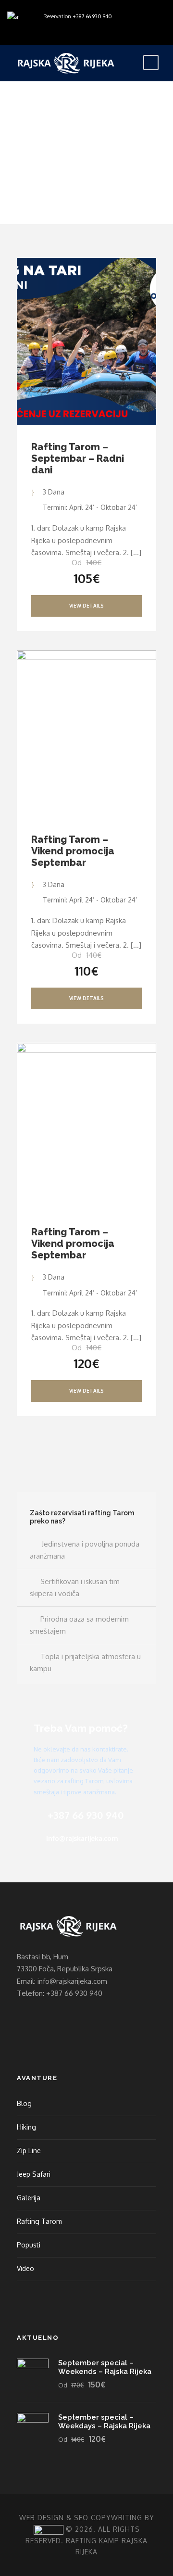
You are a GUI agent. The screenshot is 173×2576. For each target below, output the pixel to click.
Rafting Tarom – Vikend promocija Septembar (73, 851)
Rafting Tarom (39, 2221)
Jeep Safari (34, 2174)
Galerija (29, 2198)
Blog (24, 2103)
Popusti (29, 2245)
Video (25, 2268)
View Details (86, 606)
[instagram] (45, 28)
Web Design (42, 2518)
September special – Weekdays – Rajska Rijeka (104, 2422)
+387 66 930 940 (92, 16)
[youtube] (31, 28)
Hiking (26, 2127)
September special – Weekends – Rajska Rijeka (105, 2367)
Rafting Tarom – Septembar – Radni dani (78, 458)
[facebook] (17, 28)
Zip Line (29, 2151)
